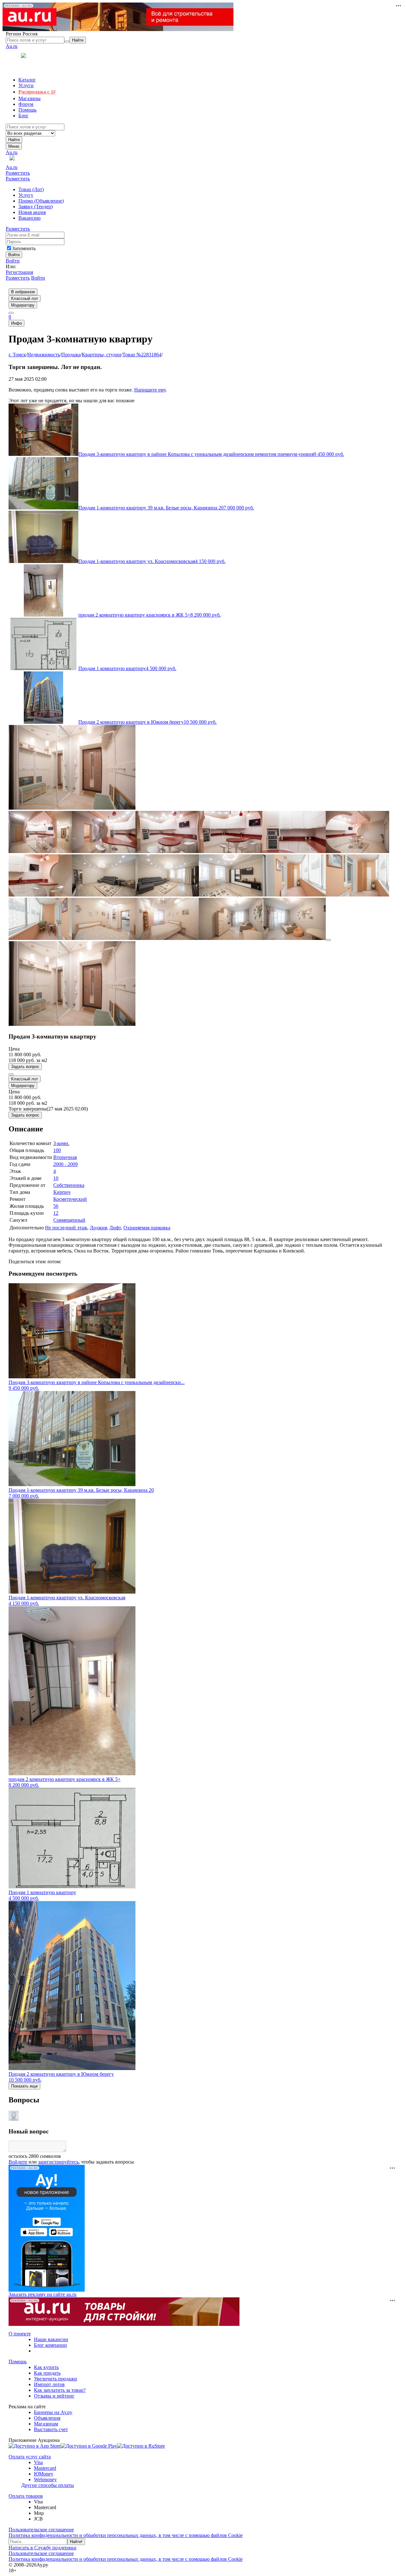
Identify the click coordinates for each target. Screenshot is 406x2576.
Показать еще (24, 2086)
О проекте (20, 2334)
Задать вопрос (25, 1067)
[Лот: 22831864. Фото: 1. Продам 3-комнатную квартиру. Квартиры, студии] (72, 808)
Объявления (47, 2418)
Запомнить (24, 248)
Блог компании (50, 2345)
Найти (14, 140)
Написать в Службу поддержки (43, 2548)
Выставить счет (51, 2429)
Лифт (115, 1228)
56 (56, 1206)
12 (56, 1213)
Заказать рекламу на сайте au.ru (43, 2294)
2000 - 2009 (65, 1164)
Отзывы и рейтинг (54, 2396)
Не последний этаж (66, 1228)
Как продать (47, 2373)
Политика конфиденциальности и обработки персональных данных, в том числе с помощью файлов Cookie (126, 2535)
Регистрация (19, 272)
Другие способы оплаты (48, 2485)
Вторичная (65, 1157)
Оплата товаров (26, 2496)
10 (56, 1178)
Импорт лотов (49, 2384)
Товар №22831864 (142, 355)
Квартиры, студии (101, 355)
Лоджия (98, 1228)
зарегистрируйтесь (58, 2162)
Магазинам (46, 2424)
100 (57, 1150)
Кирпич (62, 1192)
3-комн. (61, 1143)
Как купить (46, 2367)
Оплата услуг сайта (30, 2457)
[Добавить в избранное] (11, 1074)
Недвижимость (44, 355)
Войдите (18, 2162)
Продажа (71, 355)
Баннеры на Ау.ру (53, 2412)
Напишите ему (150, 390)
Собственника (69, 1185)
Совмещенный (69, 1220)
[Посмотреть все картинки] (328, 940)
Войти (13, 261)
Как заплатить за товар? (60, 2390)
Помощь (18, 2362)
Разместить (18, 173)
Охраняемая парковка (147, 1228)
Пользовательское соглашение (41, 2530)
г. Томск (17, 355)
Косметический (70, 1199)
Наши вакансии (51, 2339)
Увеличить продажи (56, 2379)
